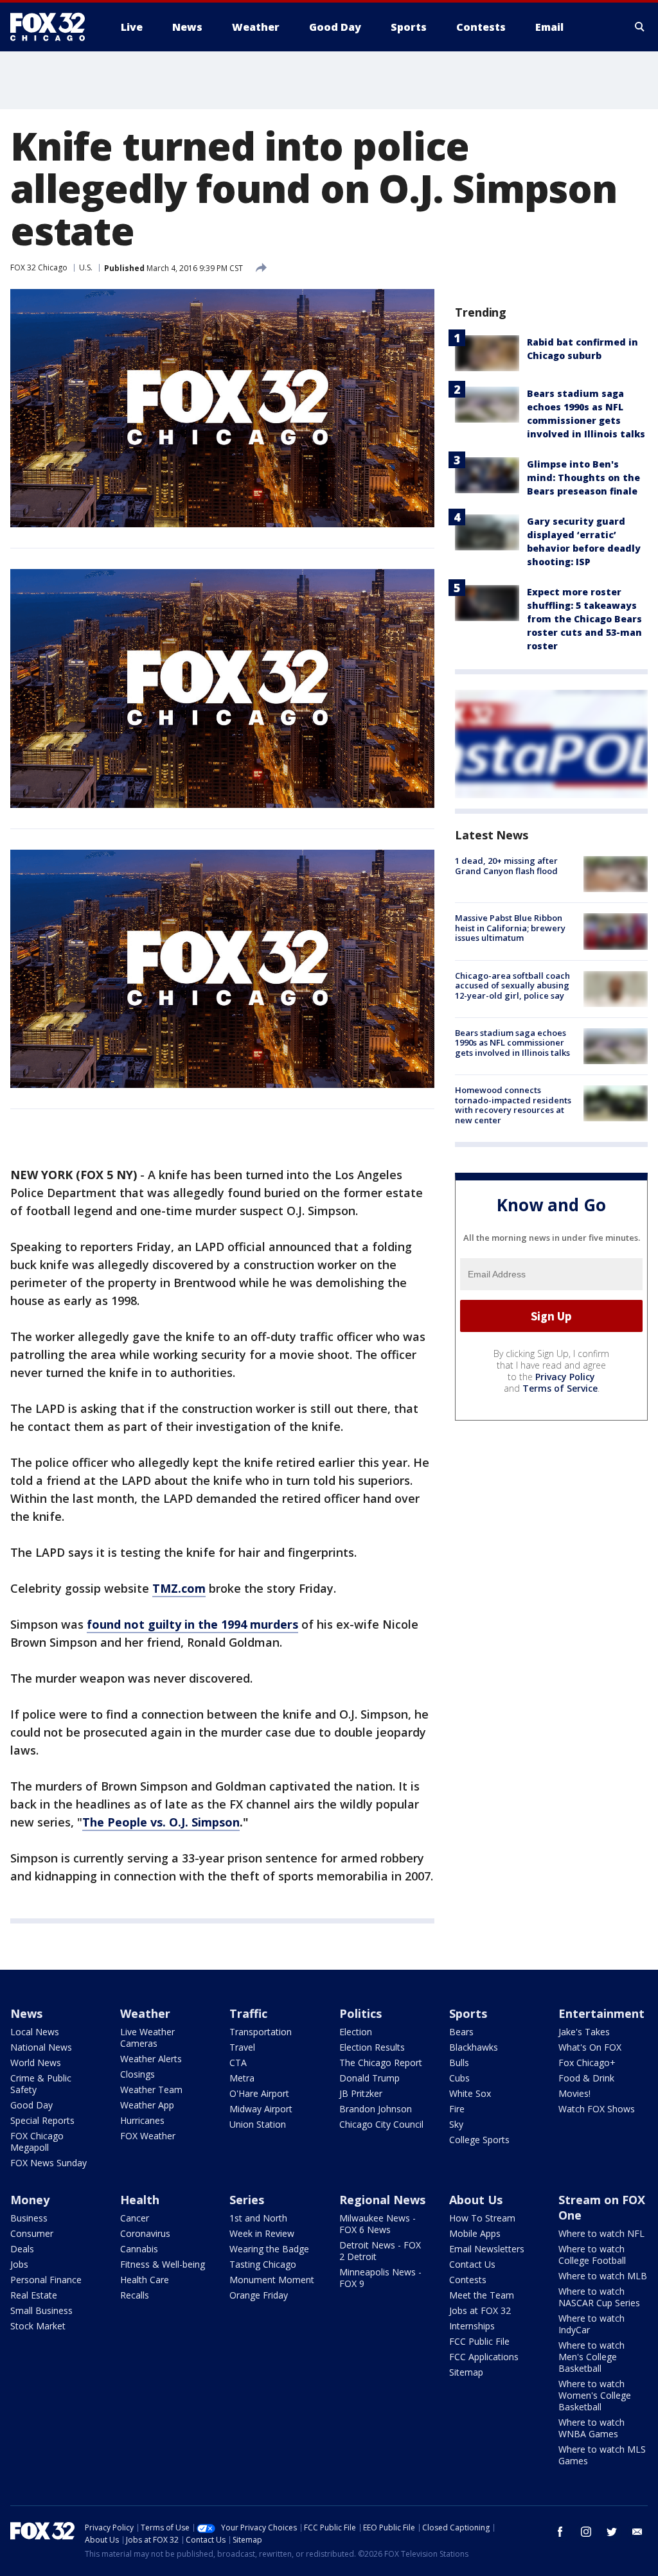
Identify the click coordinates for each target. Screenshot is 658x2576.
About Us (476, 2200)
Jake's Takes (584, 2032)
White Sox (470, 2093)
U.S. (86, 267)
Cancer (135, 2218)
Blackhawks (474, 2047)
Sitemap (466, 2372)
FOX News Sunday (49, 2163)
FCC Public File (479, 2341)
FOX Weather (148, 2136)
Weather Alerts (151, 2059)
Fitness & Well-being (163, 2264)
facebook (560, 2532)
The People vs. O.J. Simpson (161, 1822)
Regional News (382, 2200)
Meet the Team (482, 2295)
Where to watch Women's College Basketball (595, 2395)
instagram (586, 2532)
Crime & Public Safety (41, 2084)
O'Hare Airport (259, 2093)
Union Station (258, 2124)
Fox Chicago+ (587, 2063)
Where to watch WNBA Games (591, 2428)
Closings (138, 2074)
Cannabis (139, 2249)
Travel (242, 2047)
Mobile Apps (475, 2233)
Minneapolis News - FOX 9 (380, 2278)
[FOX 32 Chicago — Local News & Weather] (53, 27)
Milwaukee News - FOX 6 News (378, 2224)
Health (140, 2200)
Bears (461, 2032)
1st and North (258, 2218)
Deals (22, 2249)
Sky (456, 2124)
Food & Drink (586, 2078)
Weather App (147, 2105)
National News (41, 2047)
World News (36, 2063)
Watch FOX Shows (597, 2109)
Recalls (135, 2295)
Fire (457, 2109)
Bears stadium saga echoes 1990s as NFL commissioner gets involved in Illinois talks (512, 1043)
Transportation (261, 2032)
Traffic (248, 2013)
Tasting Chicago (263, 2264)
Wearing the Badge (269, 2249)
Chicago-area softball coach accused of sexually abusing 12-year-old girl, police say (512, 986)
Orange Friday (259, 2295)
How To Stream (482, 2218)
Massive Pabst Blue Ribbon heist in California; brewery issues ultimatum (510, 928)
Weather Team (151, 2090)
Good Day (31, 2105)
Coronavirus (145, 2233)
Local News (35, 2032)
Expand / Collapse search (640, 27)
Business (29, 2218)
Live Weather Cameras (147, 2037)
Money (30, 2200)
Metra (242, 2078)
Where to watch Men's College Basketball (591, 2357)
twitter (612, 2532)
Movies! (574, 2093)
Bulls (459, 2063)
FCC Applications (484, 2357)
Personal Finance (46, 2280)
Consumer (32, 2233)
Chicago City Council (381, 2124)
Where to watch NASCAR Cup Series (599, 2297)
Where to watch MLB (603, 2276)
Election (356, 2032)
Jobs (19, 2264)
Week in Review (262, 2233)
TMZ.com (179, 1588)
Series (247, 2200)
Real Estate (34, 2295)
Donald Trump (369, 2078)
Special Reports (42, 2120)
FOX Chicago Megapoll (37, 2142)
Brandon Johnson (376, 2109)
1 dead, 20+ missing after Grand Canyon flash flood (506, 866)
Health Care (145, 2280)
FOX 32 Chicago (39, 267)
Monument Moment (272, 2280)
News (26, 2013)
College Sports (479, 2140)
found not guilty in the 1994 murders (192, 1624)
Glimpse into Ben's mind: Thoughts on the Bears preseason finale (583, 478)
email (637, 2532)
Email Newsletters (487, 2249)
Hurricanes (142, 2120)
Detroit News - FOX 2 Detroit (380, 2251)
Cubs (459, 2078)
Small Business (41, 2310)
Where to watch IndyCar (591, 2324)
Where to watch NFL (601, 2233)
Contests (468, 2280)
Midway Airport (261, 2109)
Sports (468, 2013)
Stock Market (38, 2326)
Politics (360, 2013)
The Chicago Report (381, 2063)
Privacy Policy (565, 1377)
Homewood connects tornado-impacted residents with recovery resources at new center (513, 1105)
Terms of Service (560, 1388)
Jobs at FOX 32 (480, 2310)
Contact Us (472, 2264)
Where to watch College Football (592, 2255)
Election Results (372, 2047)
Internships (472, 2326)
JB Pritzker (361, 2093)
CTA (238, 2063)
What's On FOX (590, 2047)
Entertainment (601, 2013)
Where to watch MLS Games (602, 2455)
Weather (145, 2013)
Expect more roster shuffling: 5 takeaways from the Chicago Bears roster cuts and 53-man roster (584, 619)
